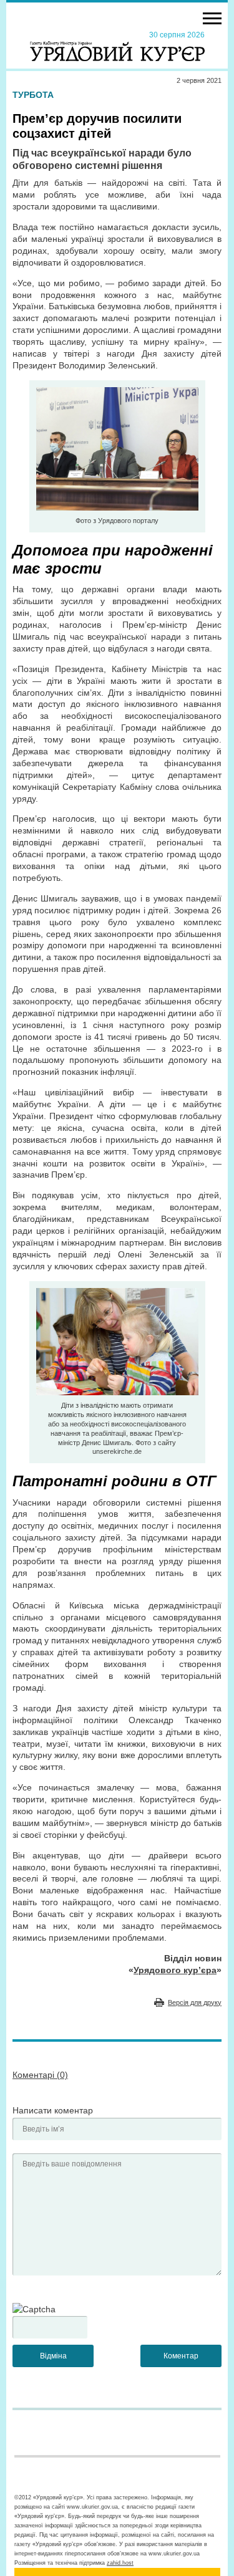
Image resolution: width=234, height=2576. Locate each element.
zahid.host (120, 2563)
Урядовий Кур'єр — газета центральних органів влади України (117, 46)
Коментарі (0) (40, 2075)
